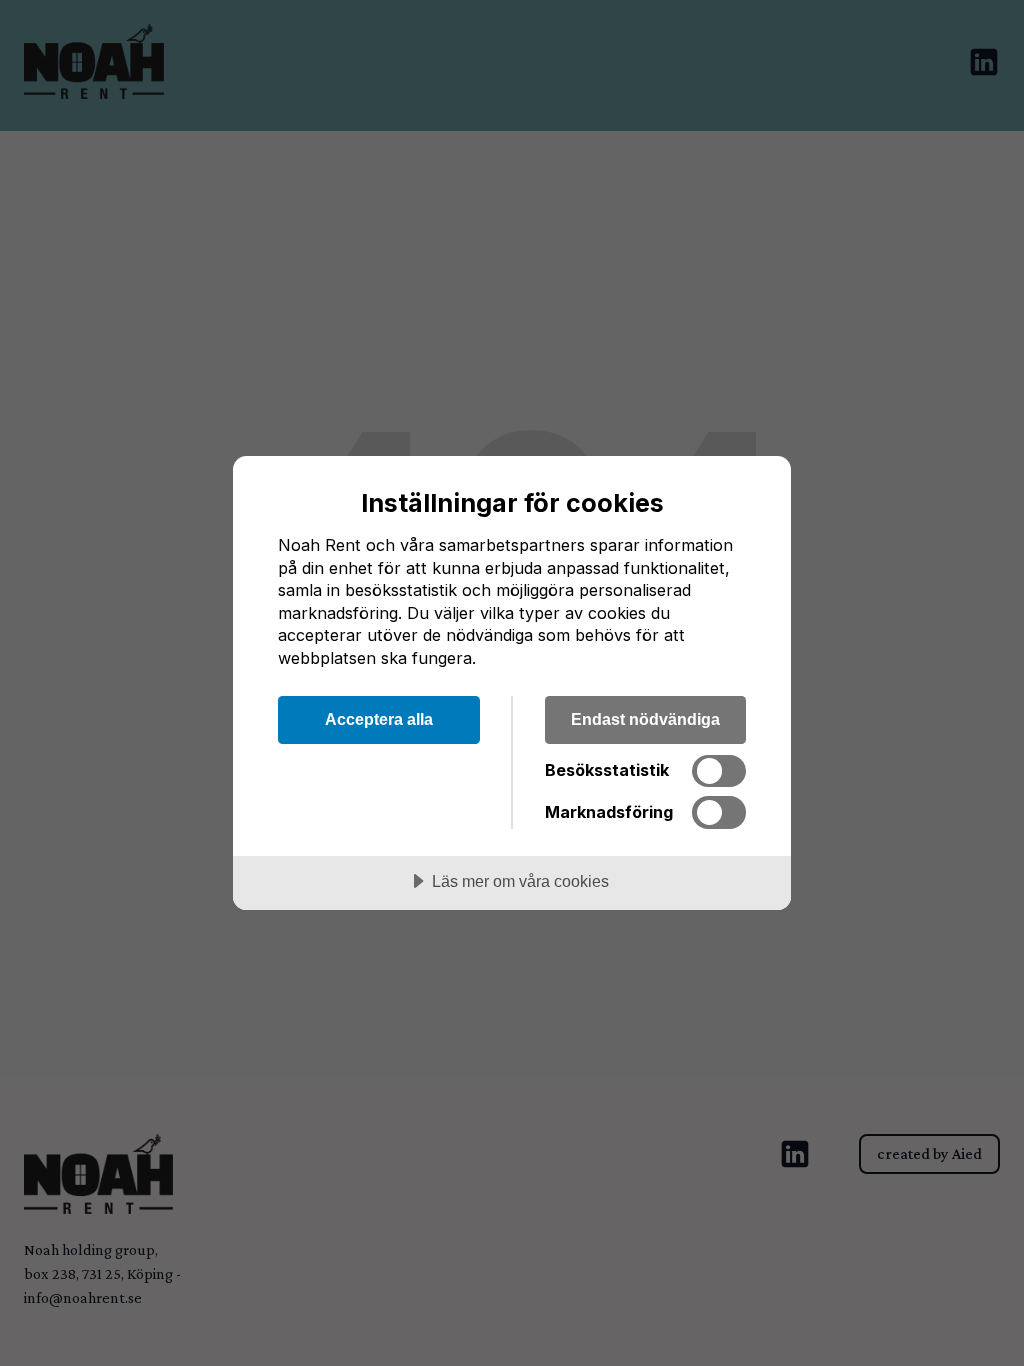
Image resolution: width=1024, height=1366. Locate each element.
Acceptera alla (379, 719)
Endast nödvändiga (645, 719)
